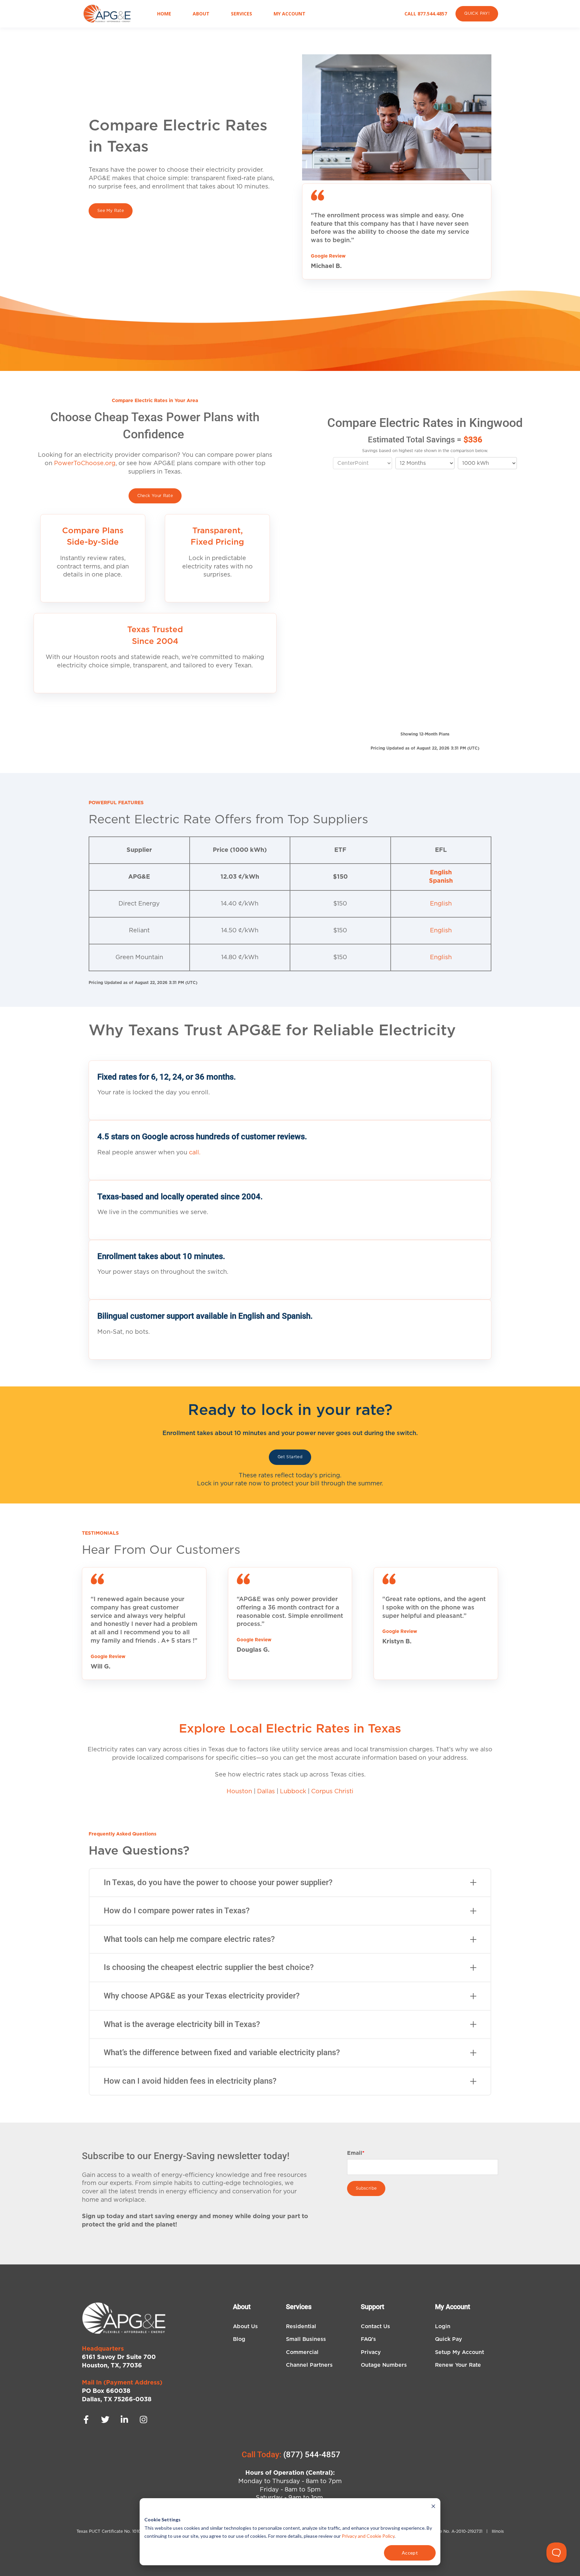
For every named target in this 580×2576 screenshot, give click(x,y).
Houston (239, 1792)
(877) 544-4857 (312, 2455)
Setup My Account (460, 2352)
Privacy (371, 2352)
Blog (239, 2339)
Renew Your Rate (458, 2365)
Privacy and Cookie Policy (368, 2536)
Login (443, 2326)
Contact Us (375, 2326)
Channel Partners (309, 2365)
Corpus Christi (332, 1792)
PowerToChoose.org (85, 463)
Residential (301, 2326)
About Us (245, 2326)
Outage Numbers (384, 2365)
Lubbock (293, 1792)
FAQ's (368, 2339)
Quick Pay (448, 2339)
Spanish (441, 881)
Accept (410, 2553)
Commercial (302, 2352)
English (441, 873)
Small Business (306, 2339)
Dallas (266, 1792)
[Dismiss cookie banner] (433, 2507)
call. (195, 1153)
